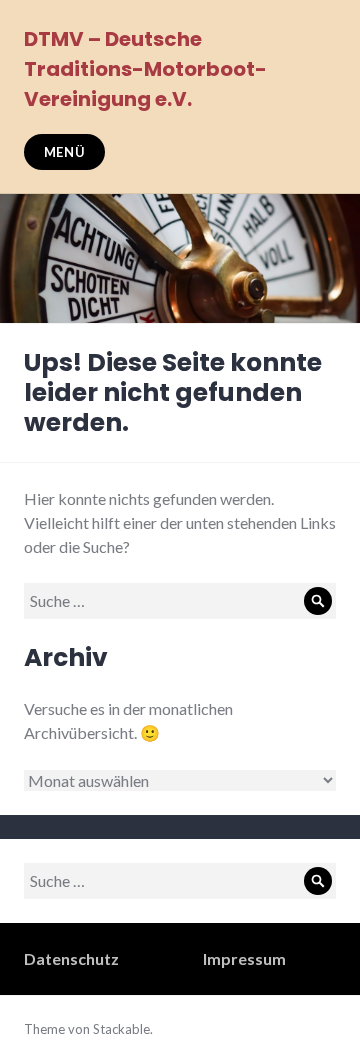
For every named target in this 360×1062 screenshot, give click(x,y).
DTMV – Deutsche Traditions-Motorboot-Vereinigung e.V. (145, 69)
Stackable (121, 1029)
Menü (65, 152)
